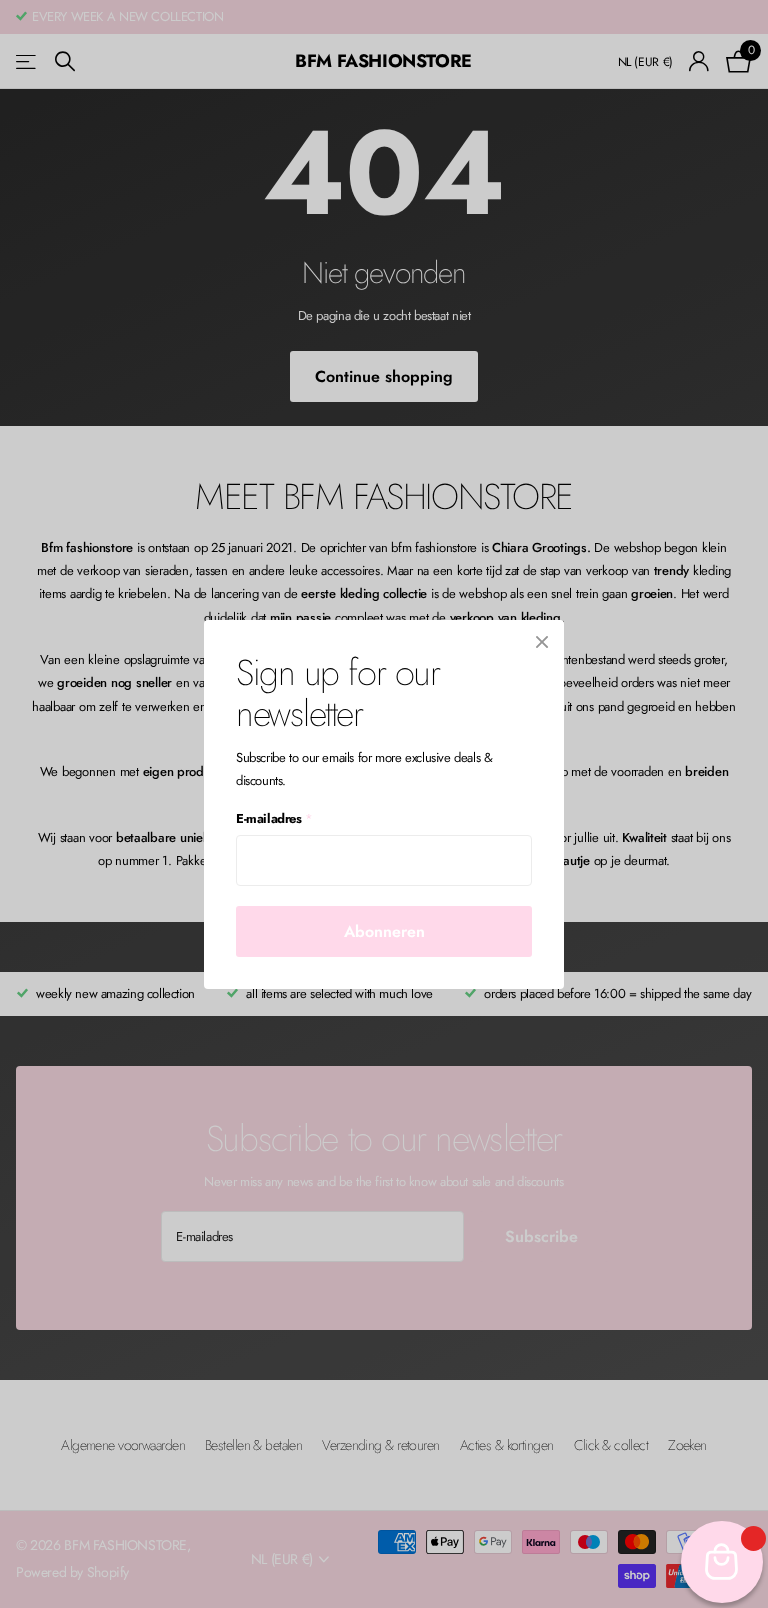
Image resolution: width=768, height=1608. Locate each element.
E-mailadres (274, 818)
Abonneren (384, 930)
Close (542, 642)
